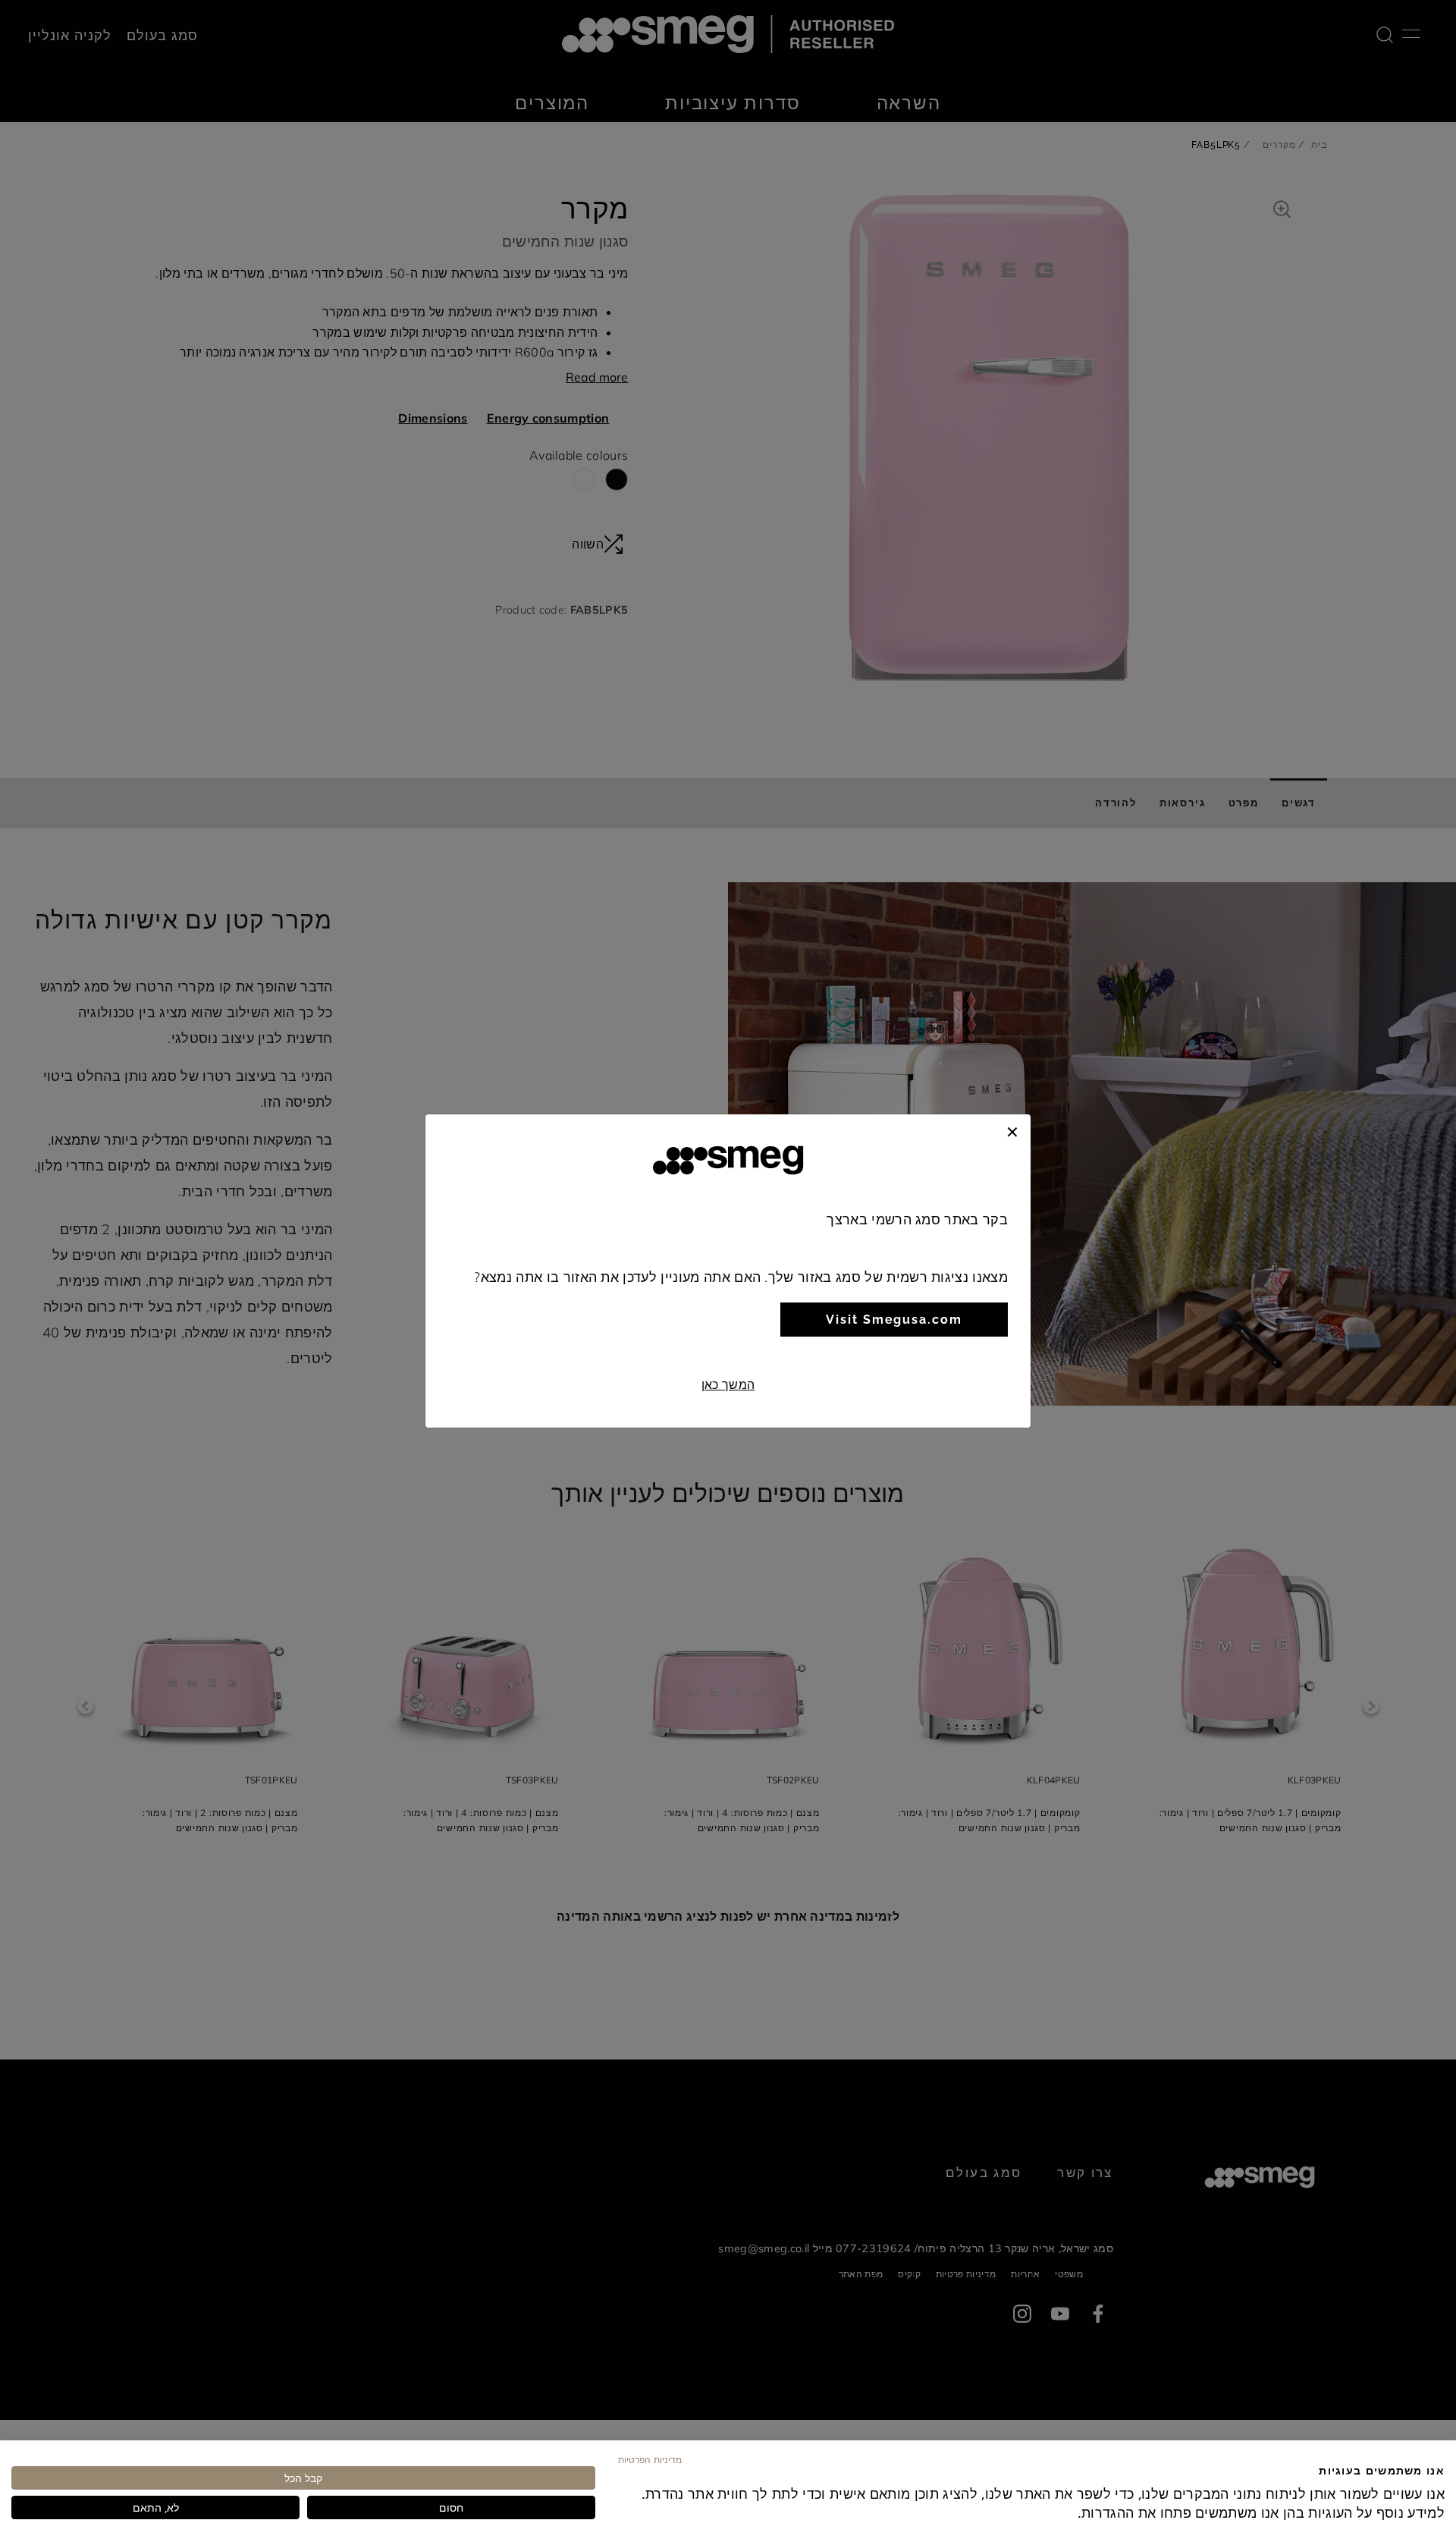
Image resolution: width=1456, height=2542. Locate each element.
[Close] (1012, 1130)
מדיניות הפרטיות (650, 2459)
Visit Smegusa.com (894, 1320)
